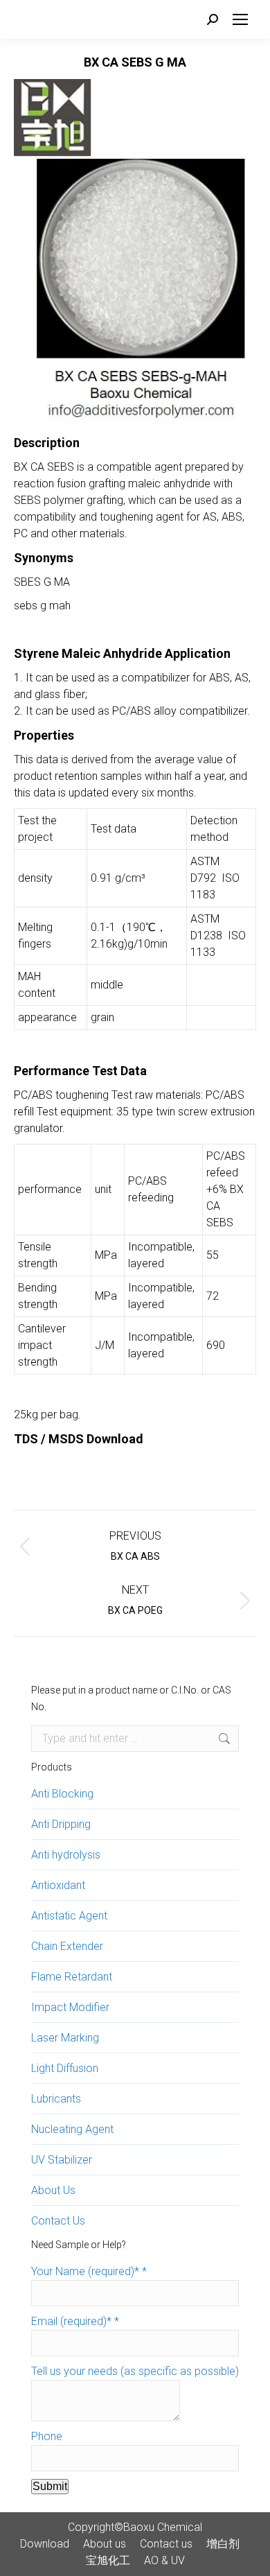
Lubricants (56, 2099)
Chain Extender (67, 1946)
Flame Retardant (72, 1977)
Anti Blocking (62, 1794)
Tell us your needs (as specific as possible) (135, 2371)
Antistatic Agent (69, 1916)
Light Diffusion (65, 2068)
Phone (47, 2436)
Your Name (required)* (89, 2271)
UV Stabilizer (62, 2160)
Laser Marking (65, 2038)
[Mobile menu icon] (240, 19)
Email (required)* (75, 2321)
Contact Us (58, 2221)
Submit (50, 2486)
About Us (53, 2190)
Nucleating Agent (72, 2129)
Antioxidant (58, 1885)
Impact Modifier (70, 2007)
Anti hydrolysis (66, 1855)
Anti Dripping (61, 1824)
